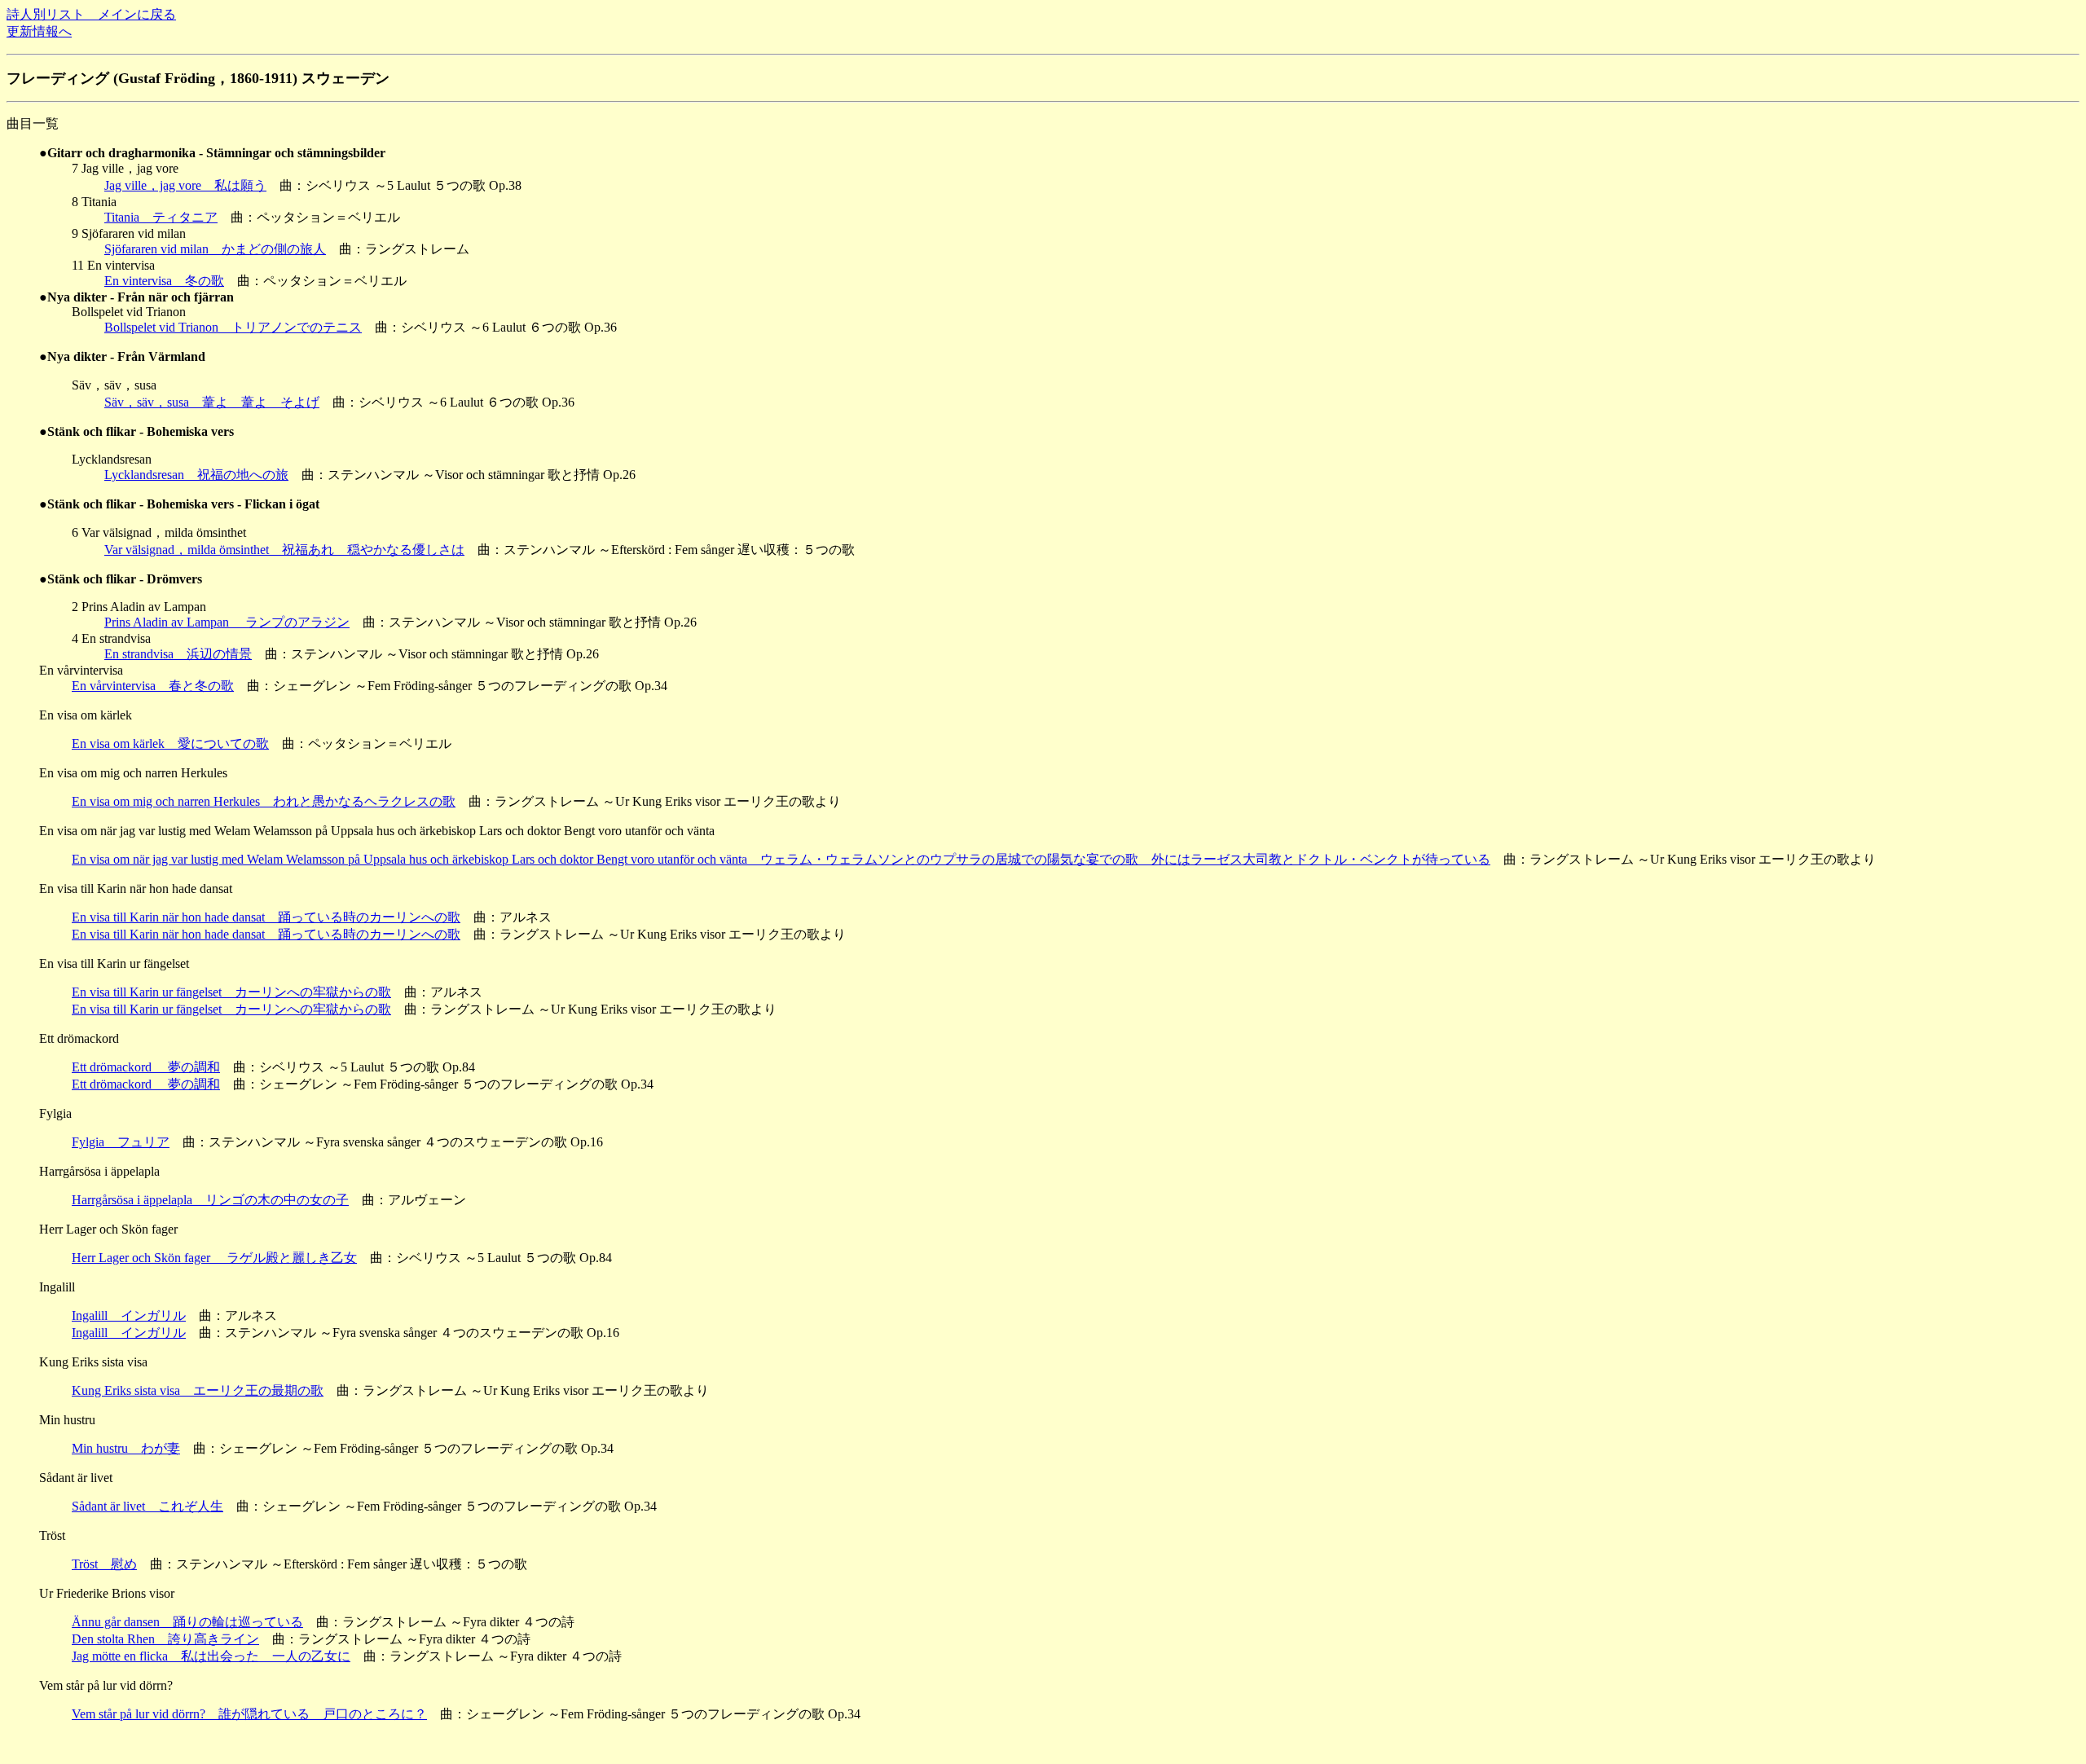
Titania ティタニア (161, 217)
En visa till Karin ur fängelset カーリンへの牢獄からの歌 (231, 992)
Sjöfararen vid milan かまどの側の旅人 (215, 249)
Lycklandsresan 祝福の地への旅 (196, 475)
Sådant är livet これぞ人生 (147, 1506)
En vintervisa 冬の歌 (164, 281)
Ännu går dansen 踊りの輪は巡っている (187, 1622)
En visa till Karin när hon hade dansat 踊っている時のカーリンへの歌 (266, 917)
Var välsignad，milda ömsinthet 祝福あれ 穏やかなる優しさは (284, 550)
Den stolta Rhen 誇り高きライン (165, 1639)
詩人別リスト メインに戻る (91, 14)
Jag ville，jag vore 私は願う (185, 185)
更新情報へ (39, 31)
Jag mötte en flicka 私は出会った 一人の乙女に (211, 1656)
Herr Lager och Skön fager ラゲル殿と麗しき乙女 (214, 1258)
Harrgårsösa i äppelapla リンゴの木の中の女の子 (210, 1200)
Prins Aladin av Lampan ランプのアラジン (227, 622)
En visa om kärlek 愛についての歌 (170, 743)
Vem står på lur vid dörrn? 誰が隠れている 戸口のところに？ (249, 1714)
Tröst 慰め (104, 1564)
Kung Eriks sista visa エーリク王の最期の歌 (198, 1390)
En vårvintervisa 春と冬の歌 (153, 686)
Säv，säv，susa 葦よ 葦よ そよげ (212, 402)
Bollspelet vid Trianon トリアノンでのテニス (233, 327)
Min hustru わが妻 (126, 1448)
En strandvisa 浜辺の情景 (178, 654)
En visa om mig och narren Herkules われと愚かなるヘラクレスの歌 (264, 801)
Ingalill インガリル (129, 1315)
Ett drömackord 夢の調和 (146, 1067)
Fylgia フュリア (121, 1142)
